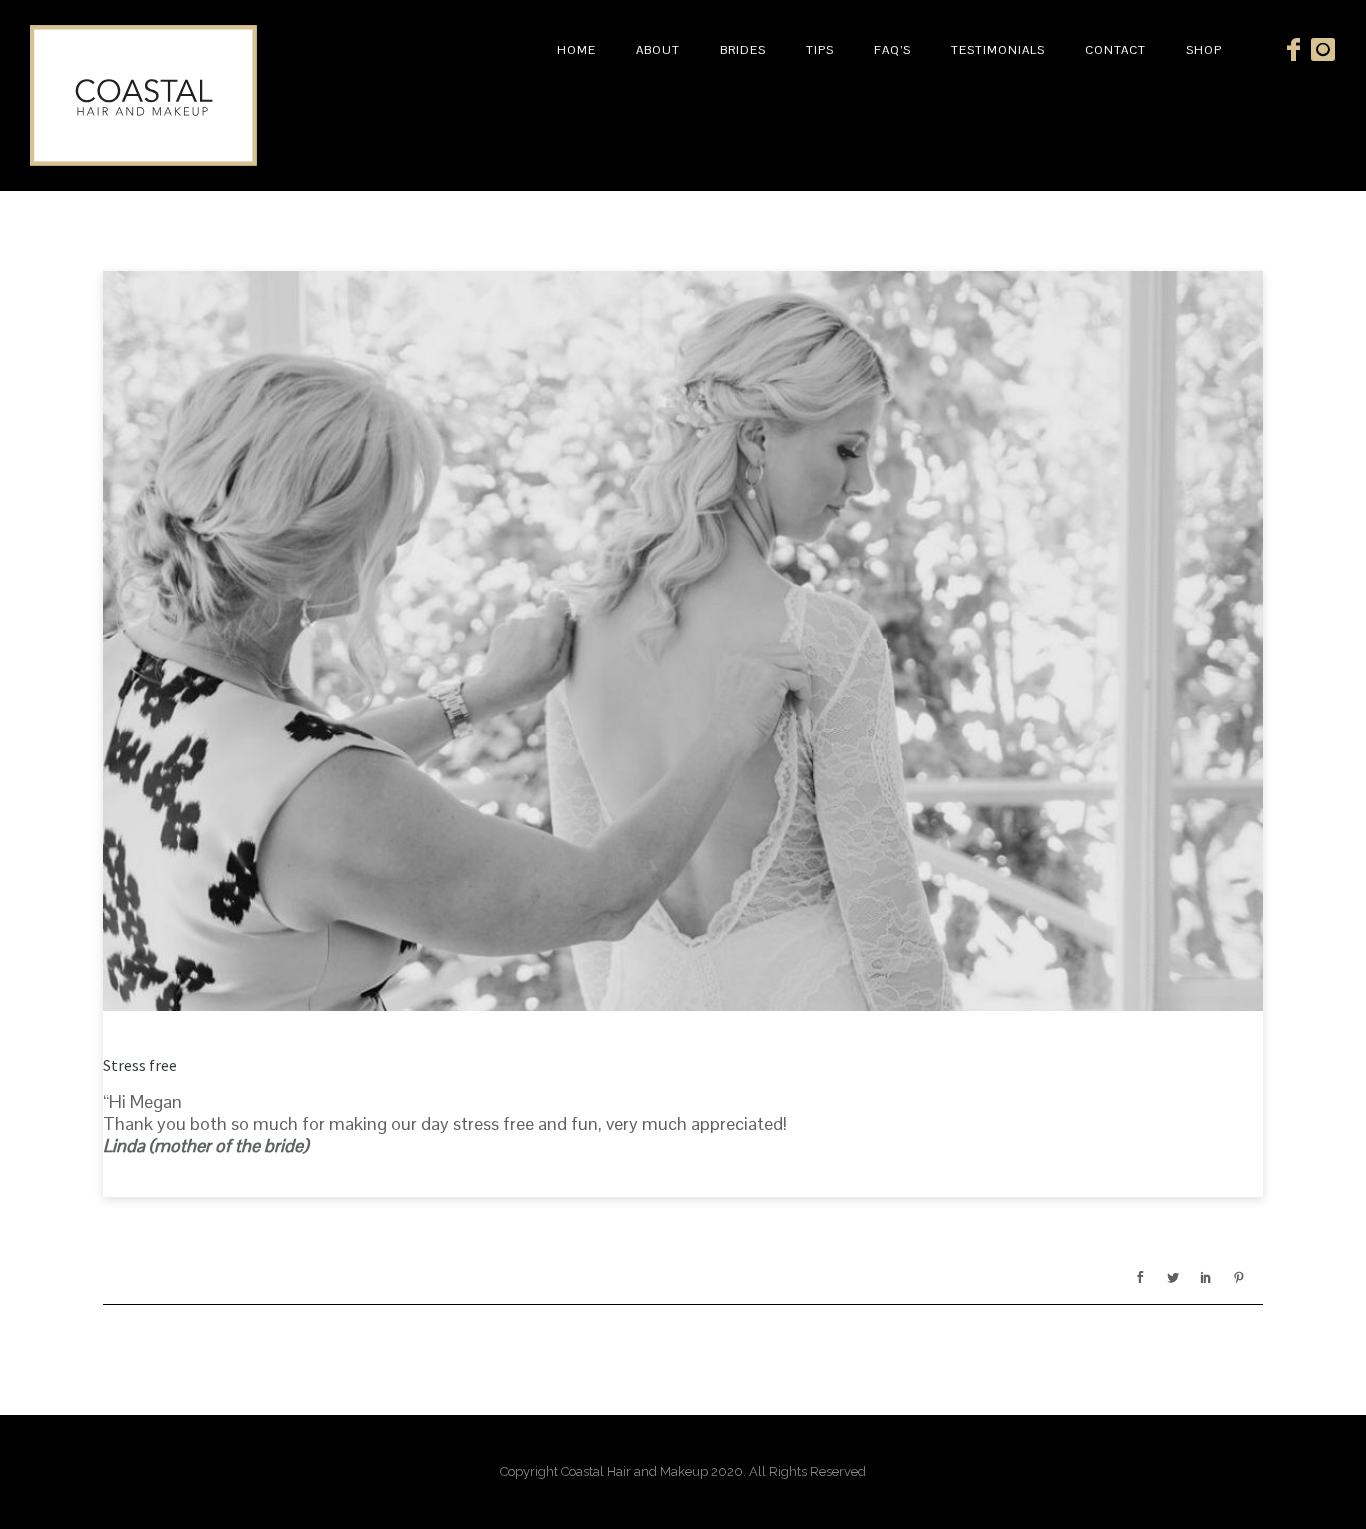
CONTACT (1115, 50)
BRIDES (743, 50)
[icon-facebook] (1299, 50)
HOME (576, 50)
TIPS (820, 50)
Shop (1204, 50)
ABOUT (658, 50)
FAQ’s (892, 50)
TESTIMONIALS (998, 50)
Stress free (140, 1065)
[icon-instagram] (1323, 50)
